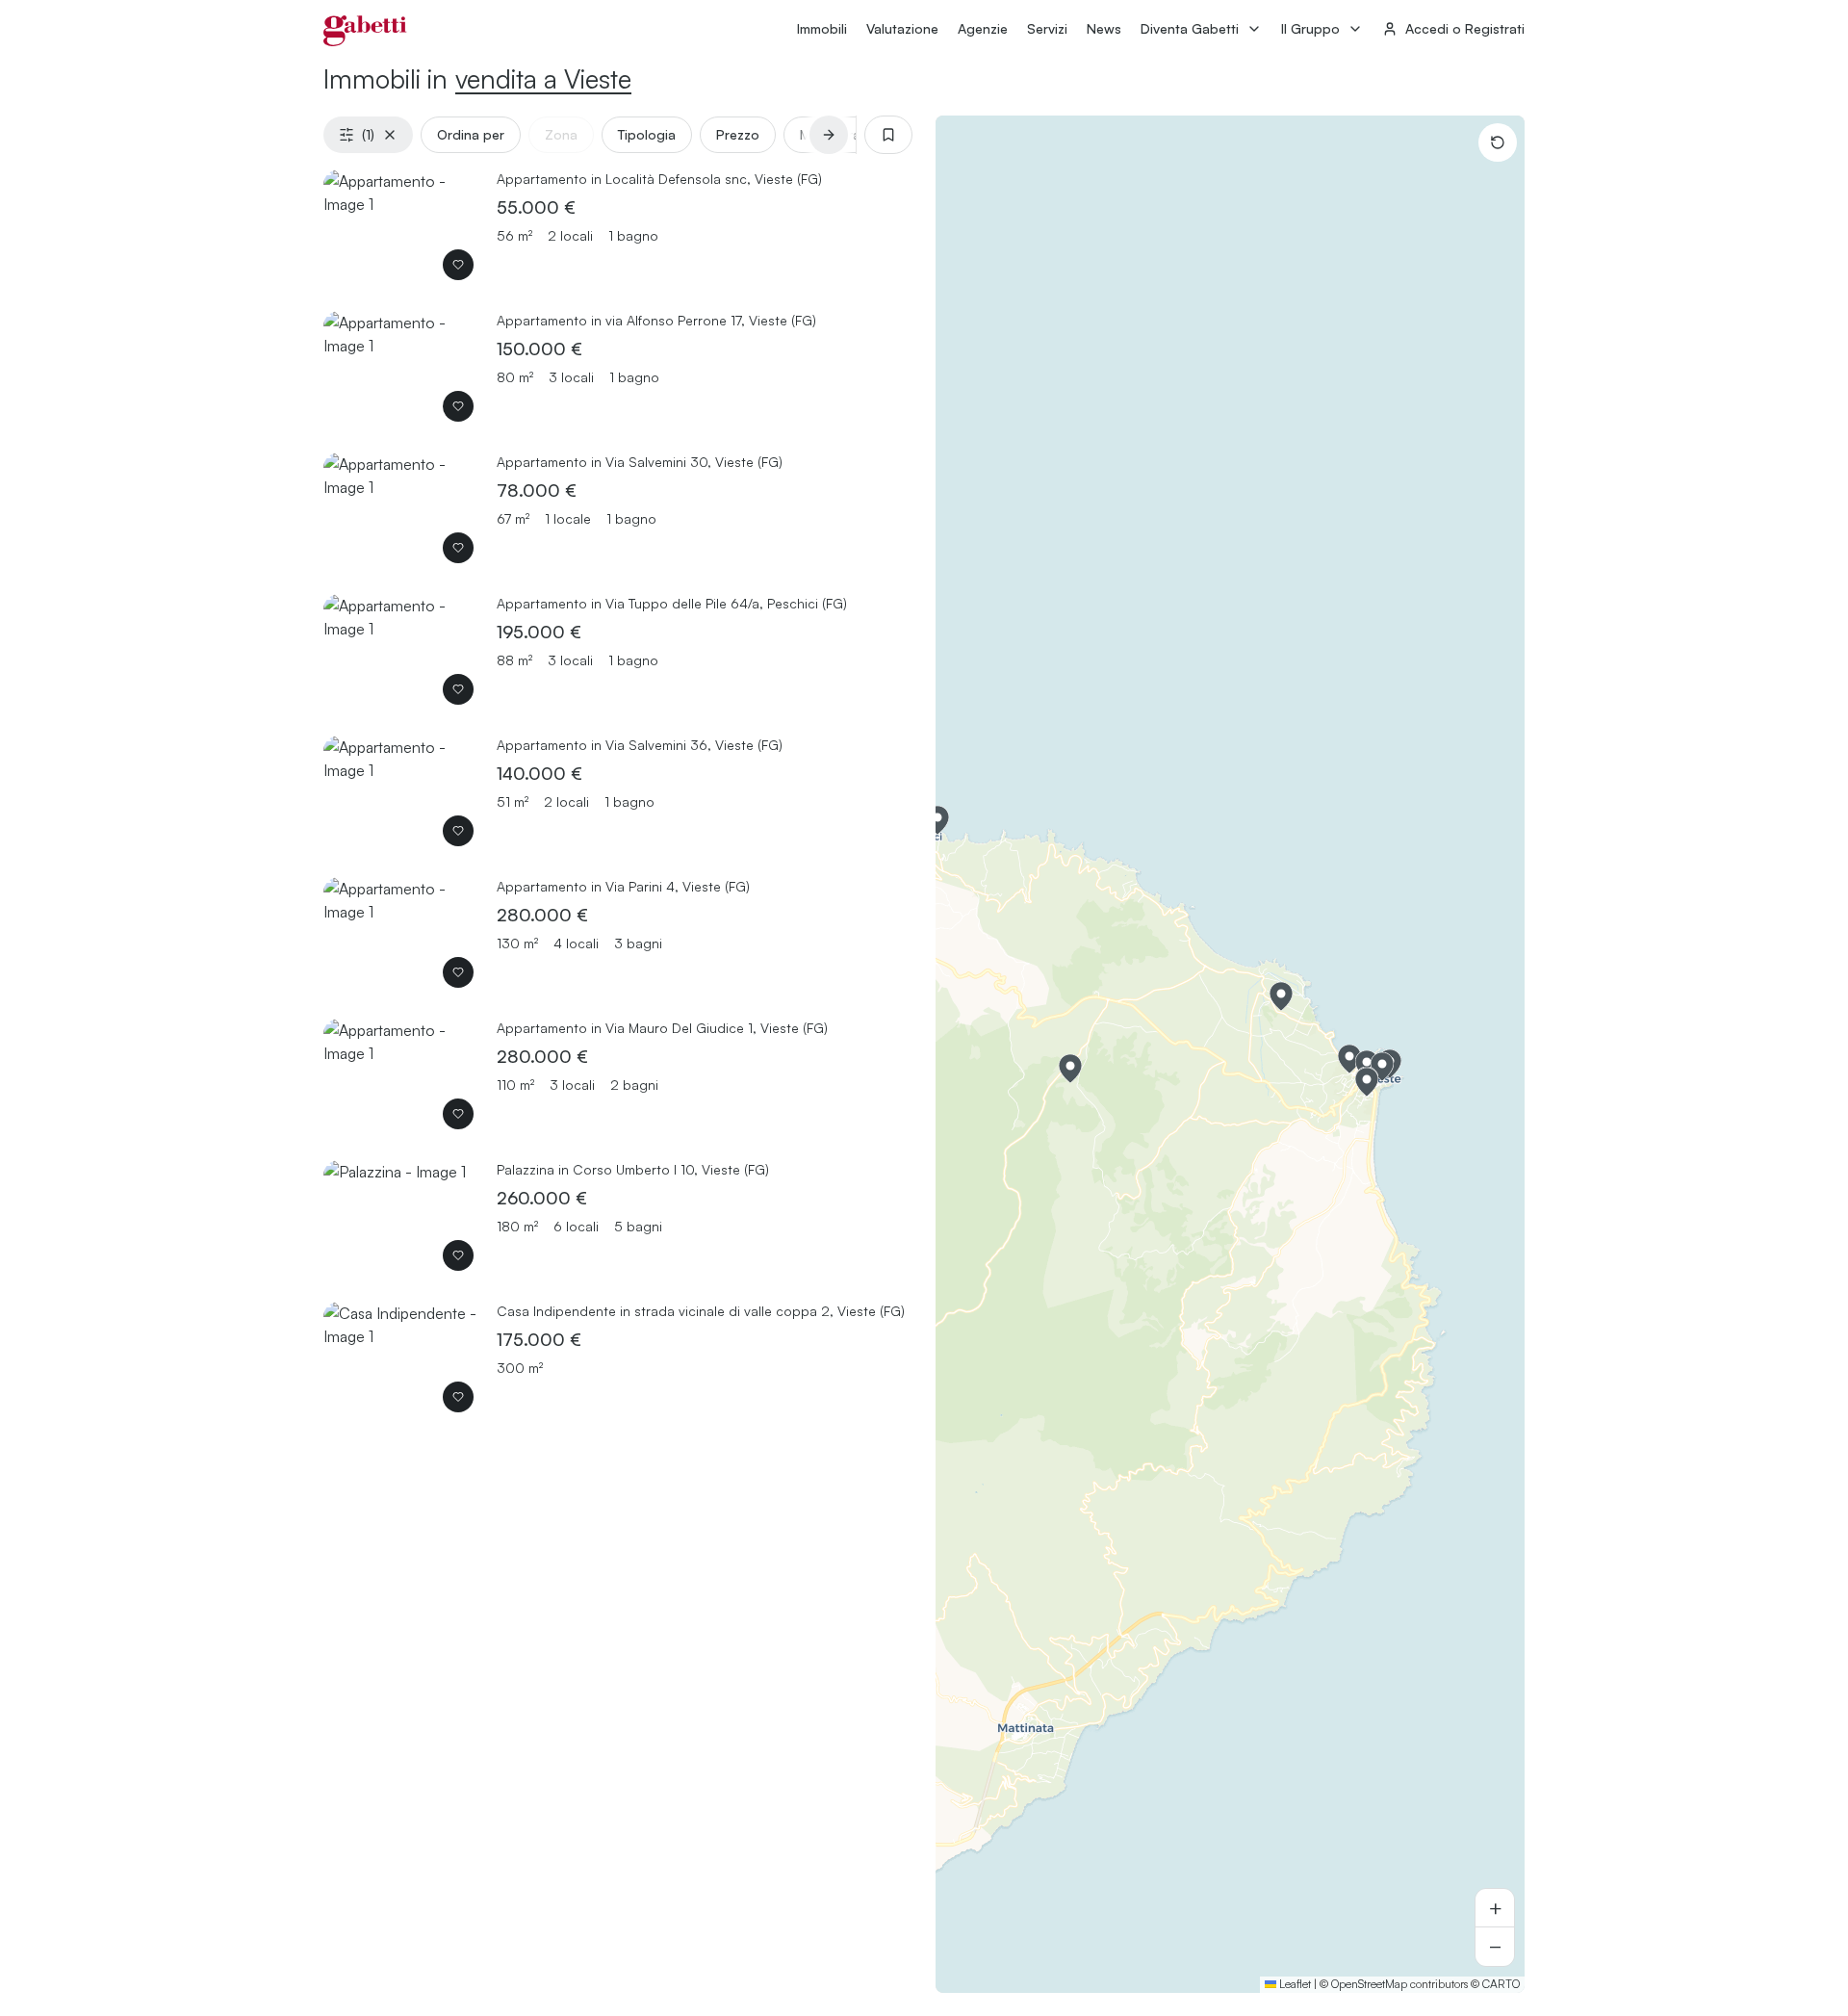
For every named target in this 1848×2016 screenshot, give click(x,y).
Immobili (822, 28)
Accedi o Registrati (1465, 28)
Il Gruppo (1310, 28)
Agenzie (983, 28)
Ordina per (471, 134)
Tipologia (647, 134)
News (1104, 28)
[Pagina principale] (365, 31)
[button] (1281, 996)
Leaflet (1294, 1984)
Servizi (1047, 28)
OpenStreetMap (1369, 1984)
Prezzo (738, 134)
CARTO (1501, 1984)
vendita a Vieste (543, 78)
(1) (368, 134)
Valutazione (902, 28)
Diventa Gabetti (1190, 28)
